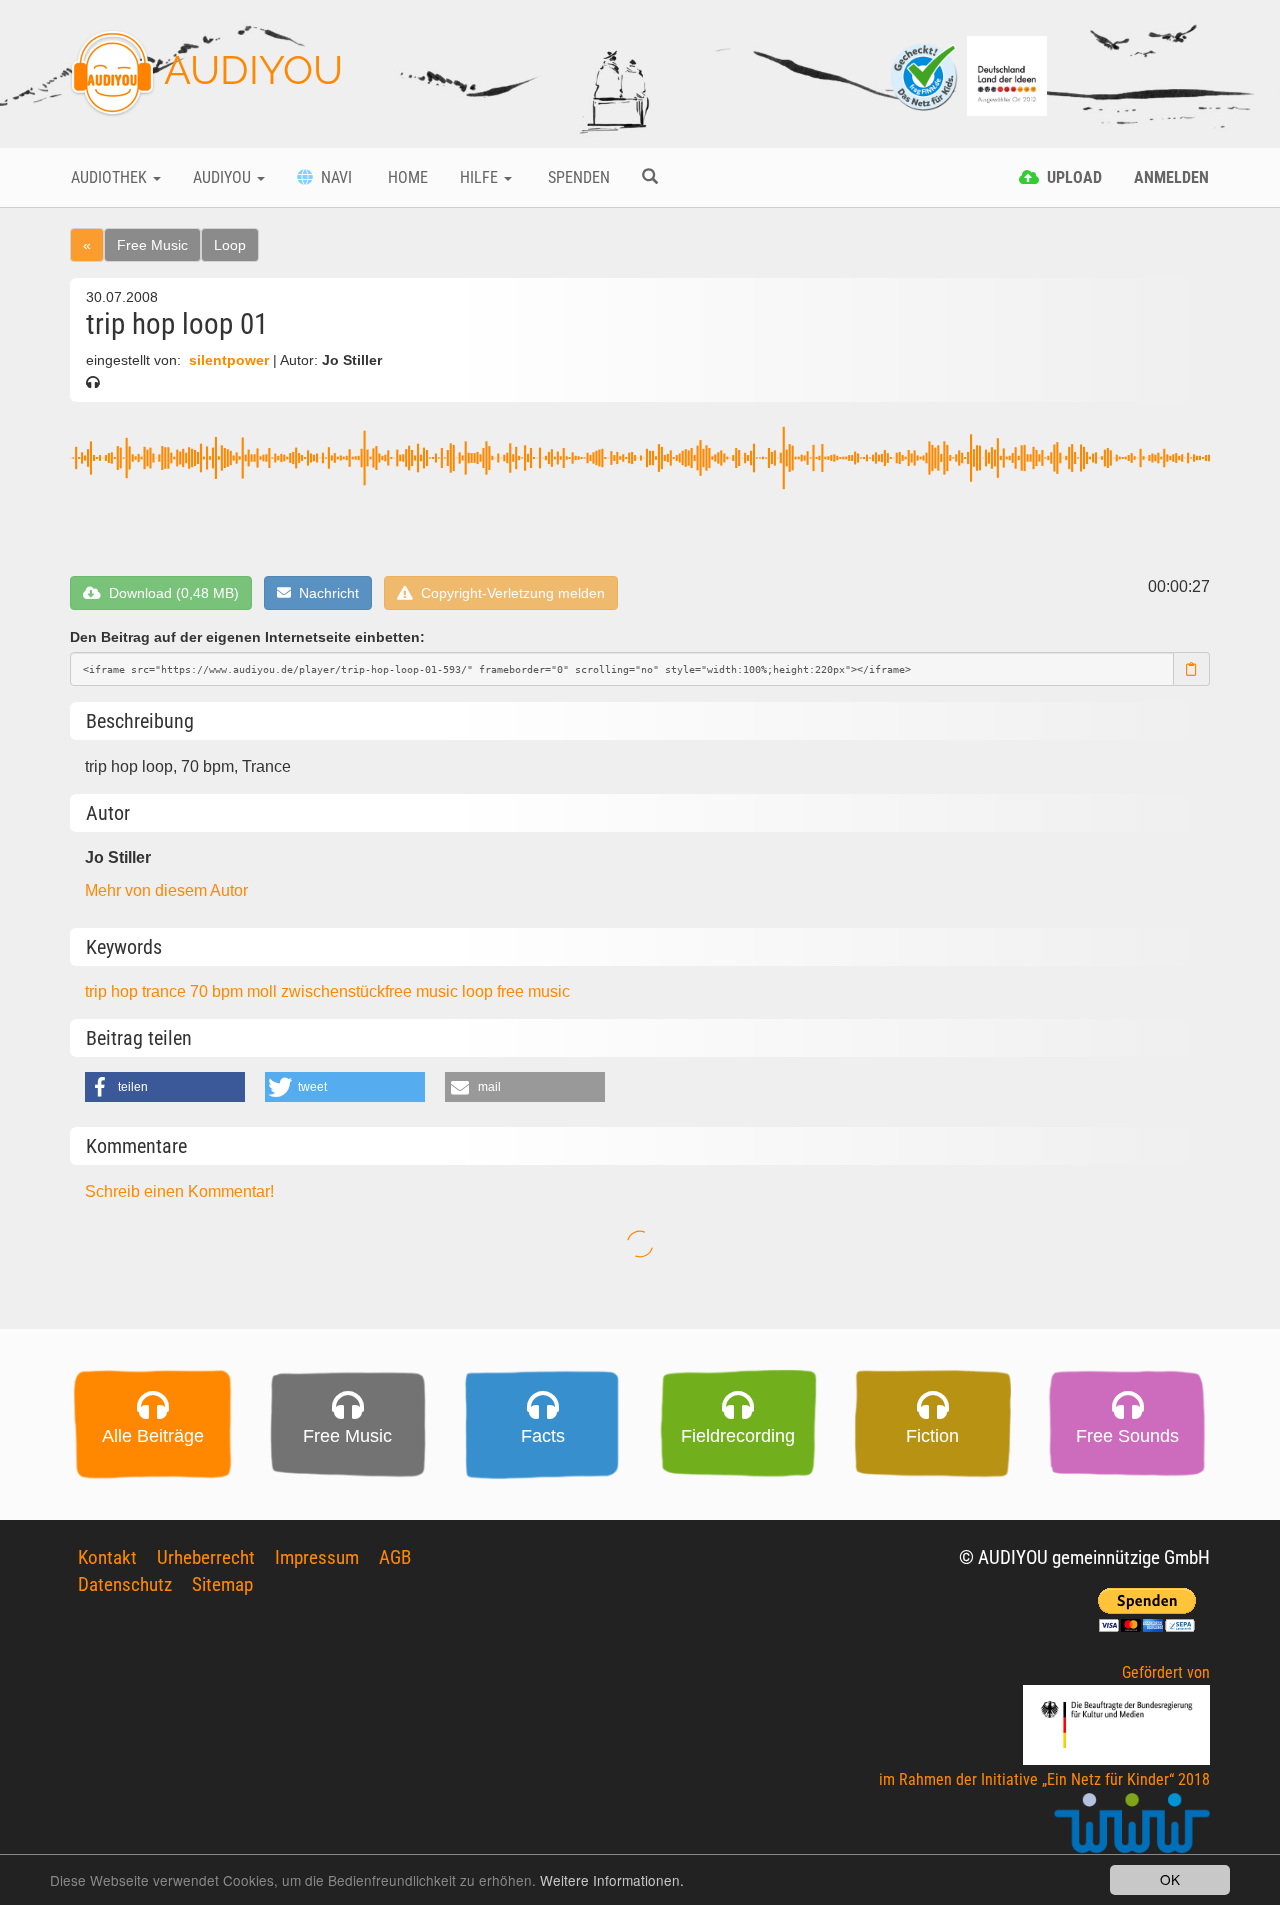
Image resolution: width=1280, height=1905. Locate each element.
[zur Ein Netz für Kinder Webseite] (1132, 1831)
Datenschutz (125, 1584)
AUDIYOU (249, 69)
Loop (230, 245)
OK (1170, 1879)
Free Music (152, 245)
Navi (332, 177)
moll (264, 991)
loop (479, 991)
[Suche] (650, 178)
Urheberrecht (206, 1557)
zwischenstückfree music (371, 991)
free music (533, 991)
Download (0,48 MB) (170, 593)
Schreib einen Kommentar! (179, 1191)
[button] (165, 1087)
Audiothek (111, 177)
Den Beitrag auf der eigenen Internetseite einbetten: (247, 637)
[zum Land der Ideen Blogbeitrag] (1007, 74)
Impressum (317, 1557)
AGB (395, 1557)
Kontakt (107, 1557)
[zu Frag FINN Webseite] (925, 74)
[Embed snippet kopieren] (1192, 669)
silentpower (229, 360)
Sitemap (222, 1584)
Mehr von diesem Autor (166, 890)
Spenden (577, 177)
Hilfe (481, 177)
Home (406, 177)
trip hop (113, 991)
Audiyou (224, 177)
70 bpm (218, 991)
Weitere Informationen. (612, 1880)
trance (166, 991)
